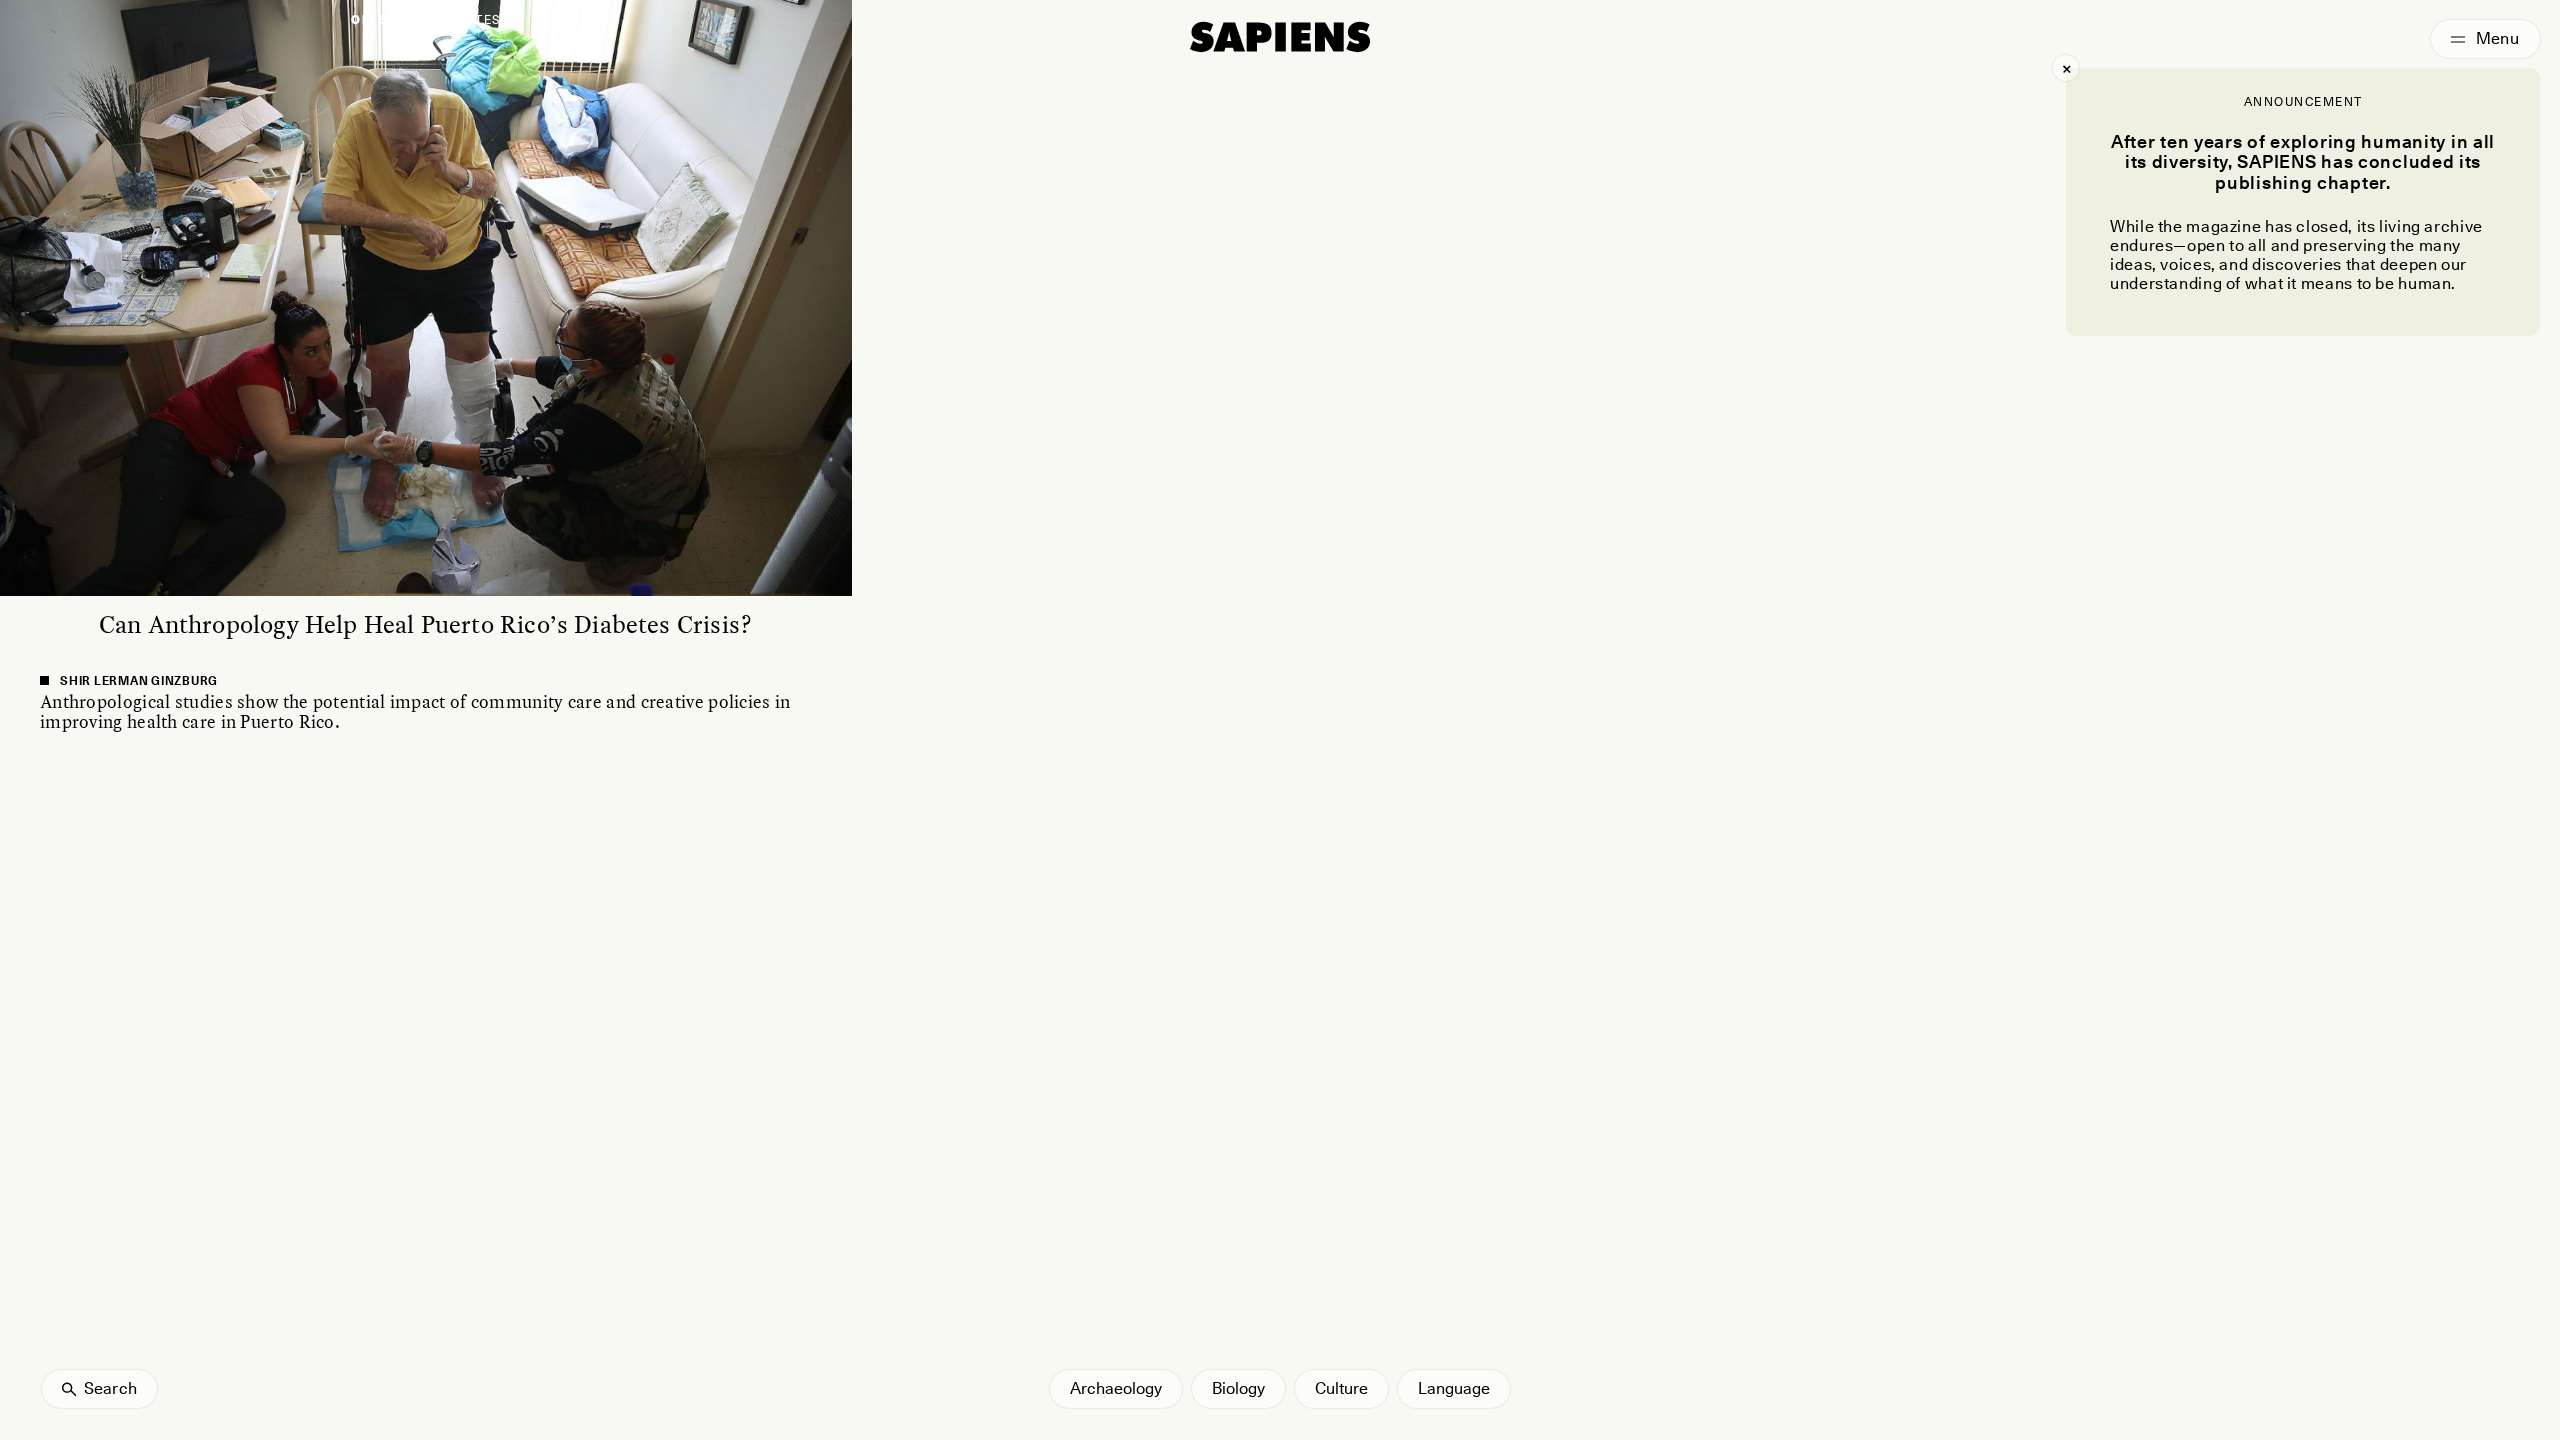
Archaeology (1116, 1388)
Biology (1238, 1388)
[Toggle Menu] (2485, 39)
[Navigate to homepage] (1280, 37)
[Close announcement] (2066, 68)
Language (1454, 1388)
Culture (1341, 1388)
